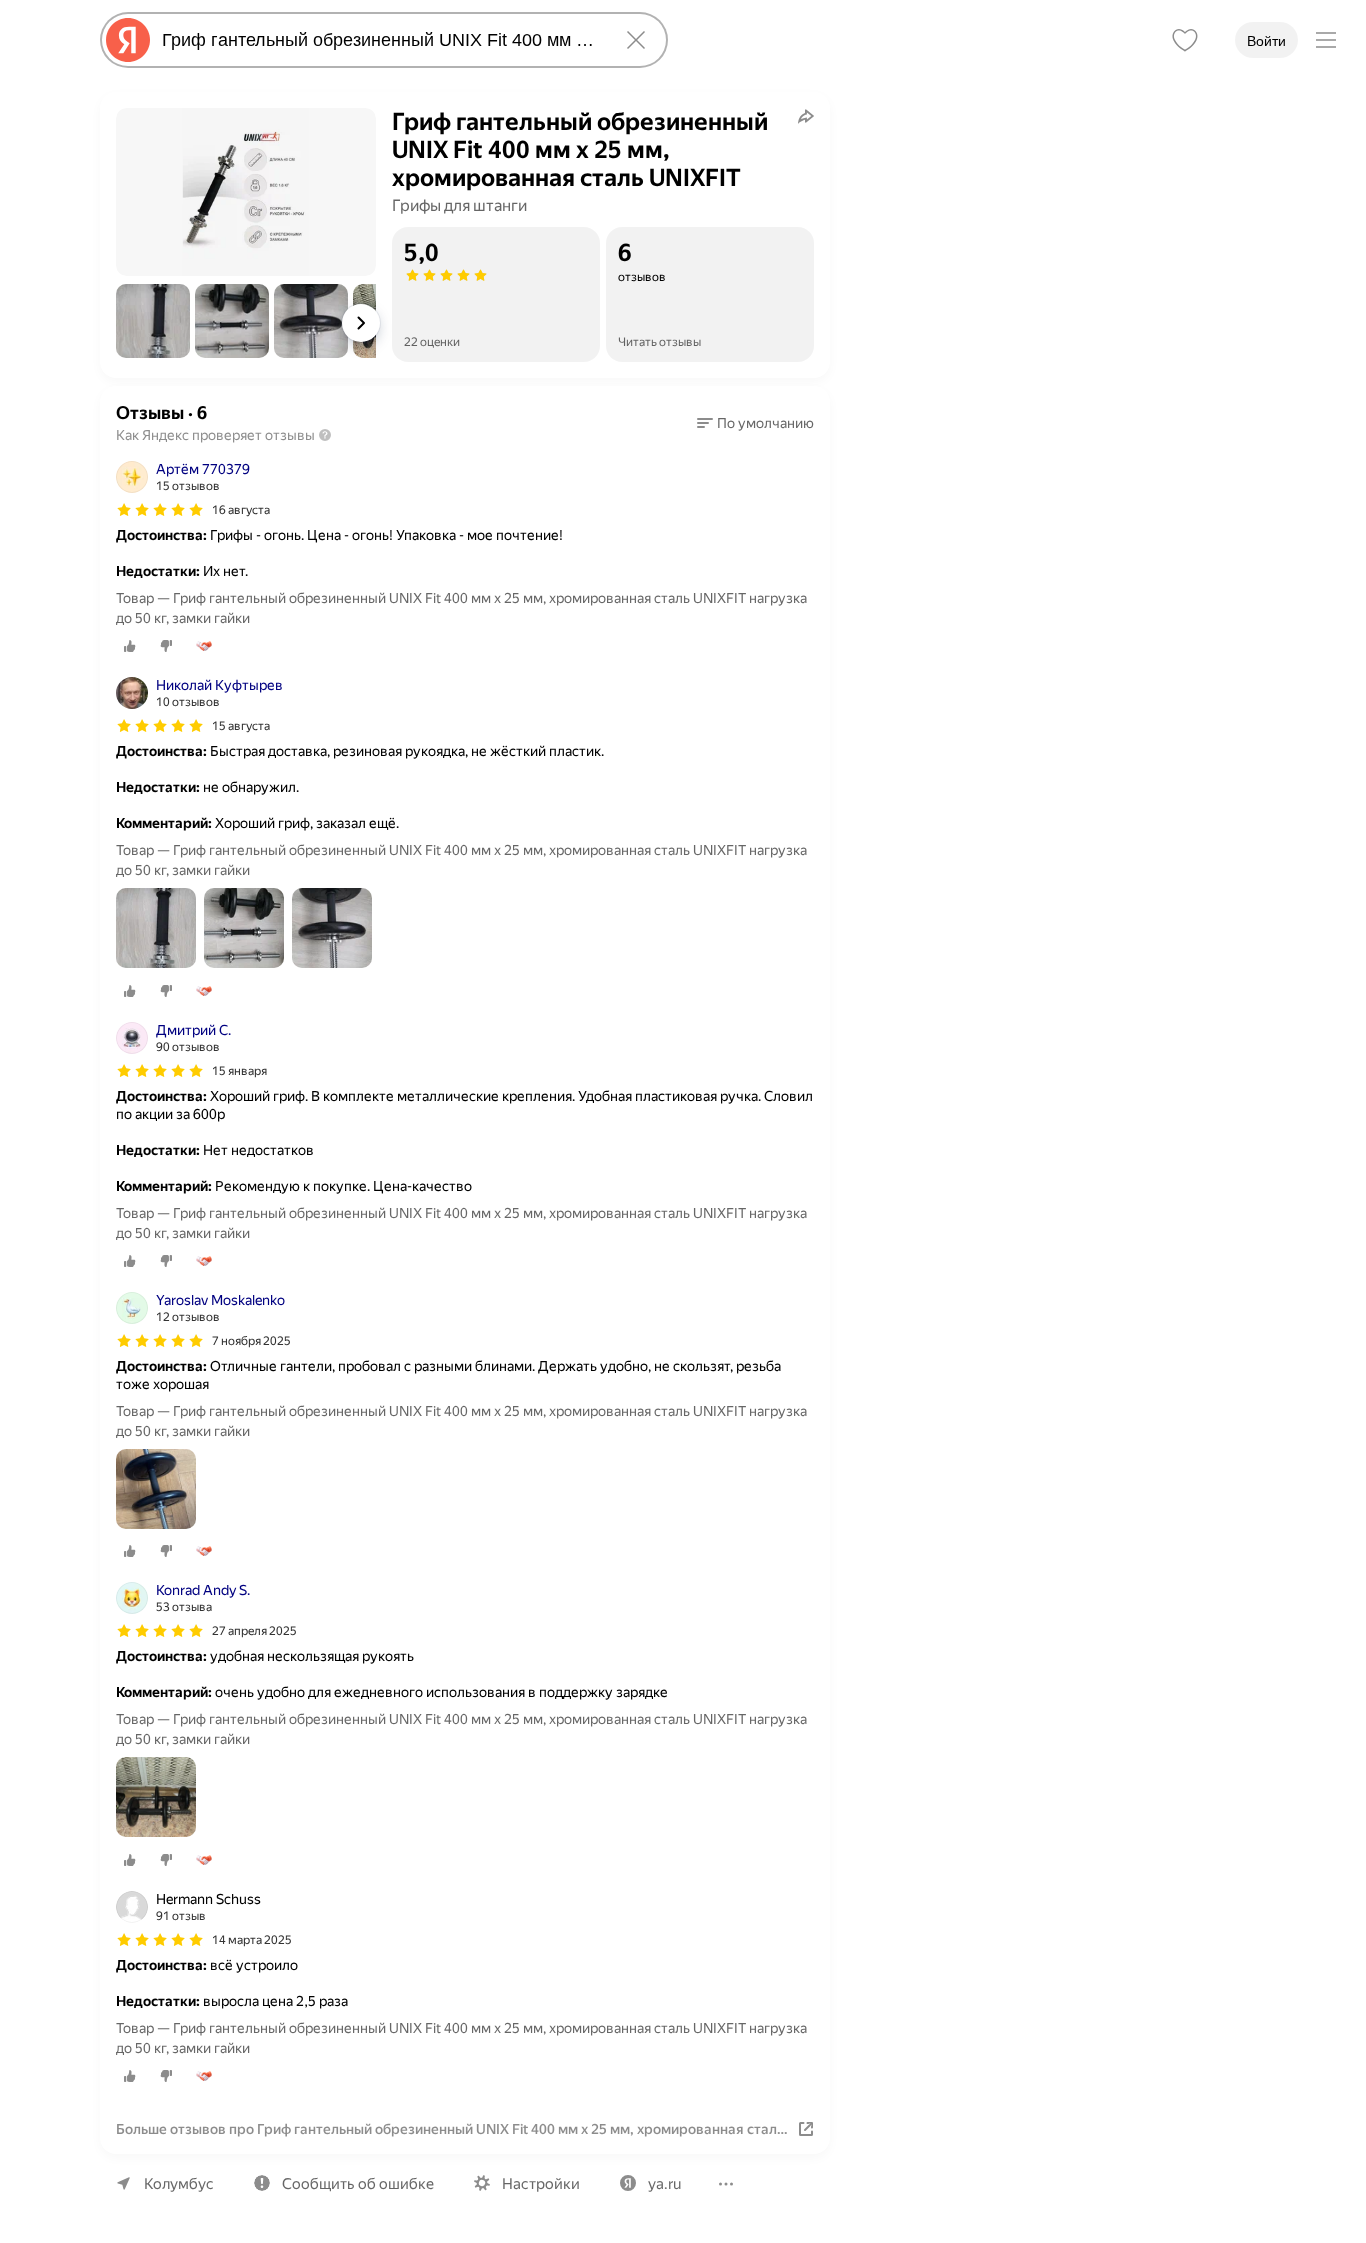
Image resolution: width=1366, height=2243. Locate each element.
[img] (160, 510)
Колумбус (179, 2184)
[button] (153, 321)
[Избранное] (1185, 40)
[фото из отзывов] (156, 929)
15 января (239, 1071)
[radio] (130, 646)
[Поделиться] (806, 116)
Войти (1266, 41)
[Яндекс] (128, 40)
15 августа (241, 726)
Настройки (541, 2184)
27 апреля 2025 (254, 1631)
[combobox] (380, 40)
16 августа (241, 510)
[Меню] (1326, 40)
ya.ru (664, 2184)
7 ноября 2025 (251, 1341)
